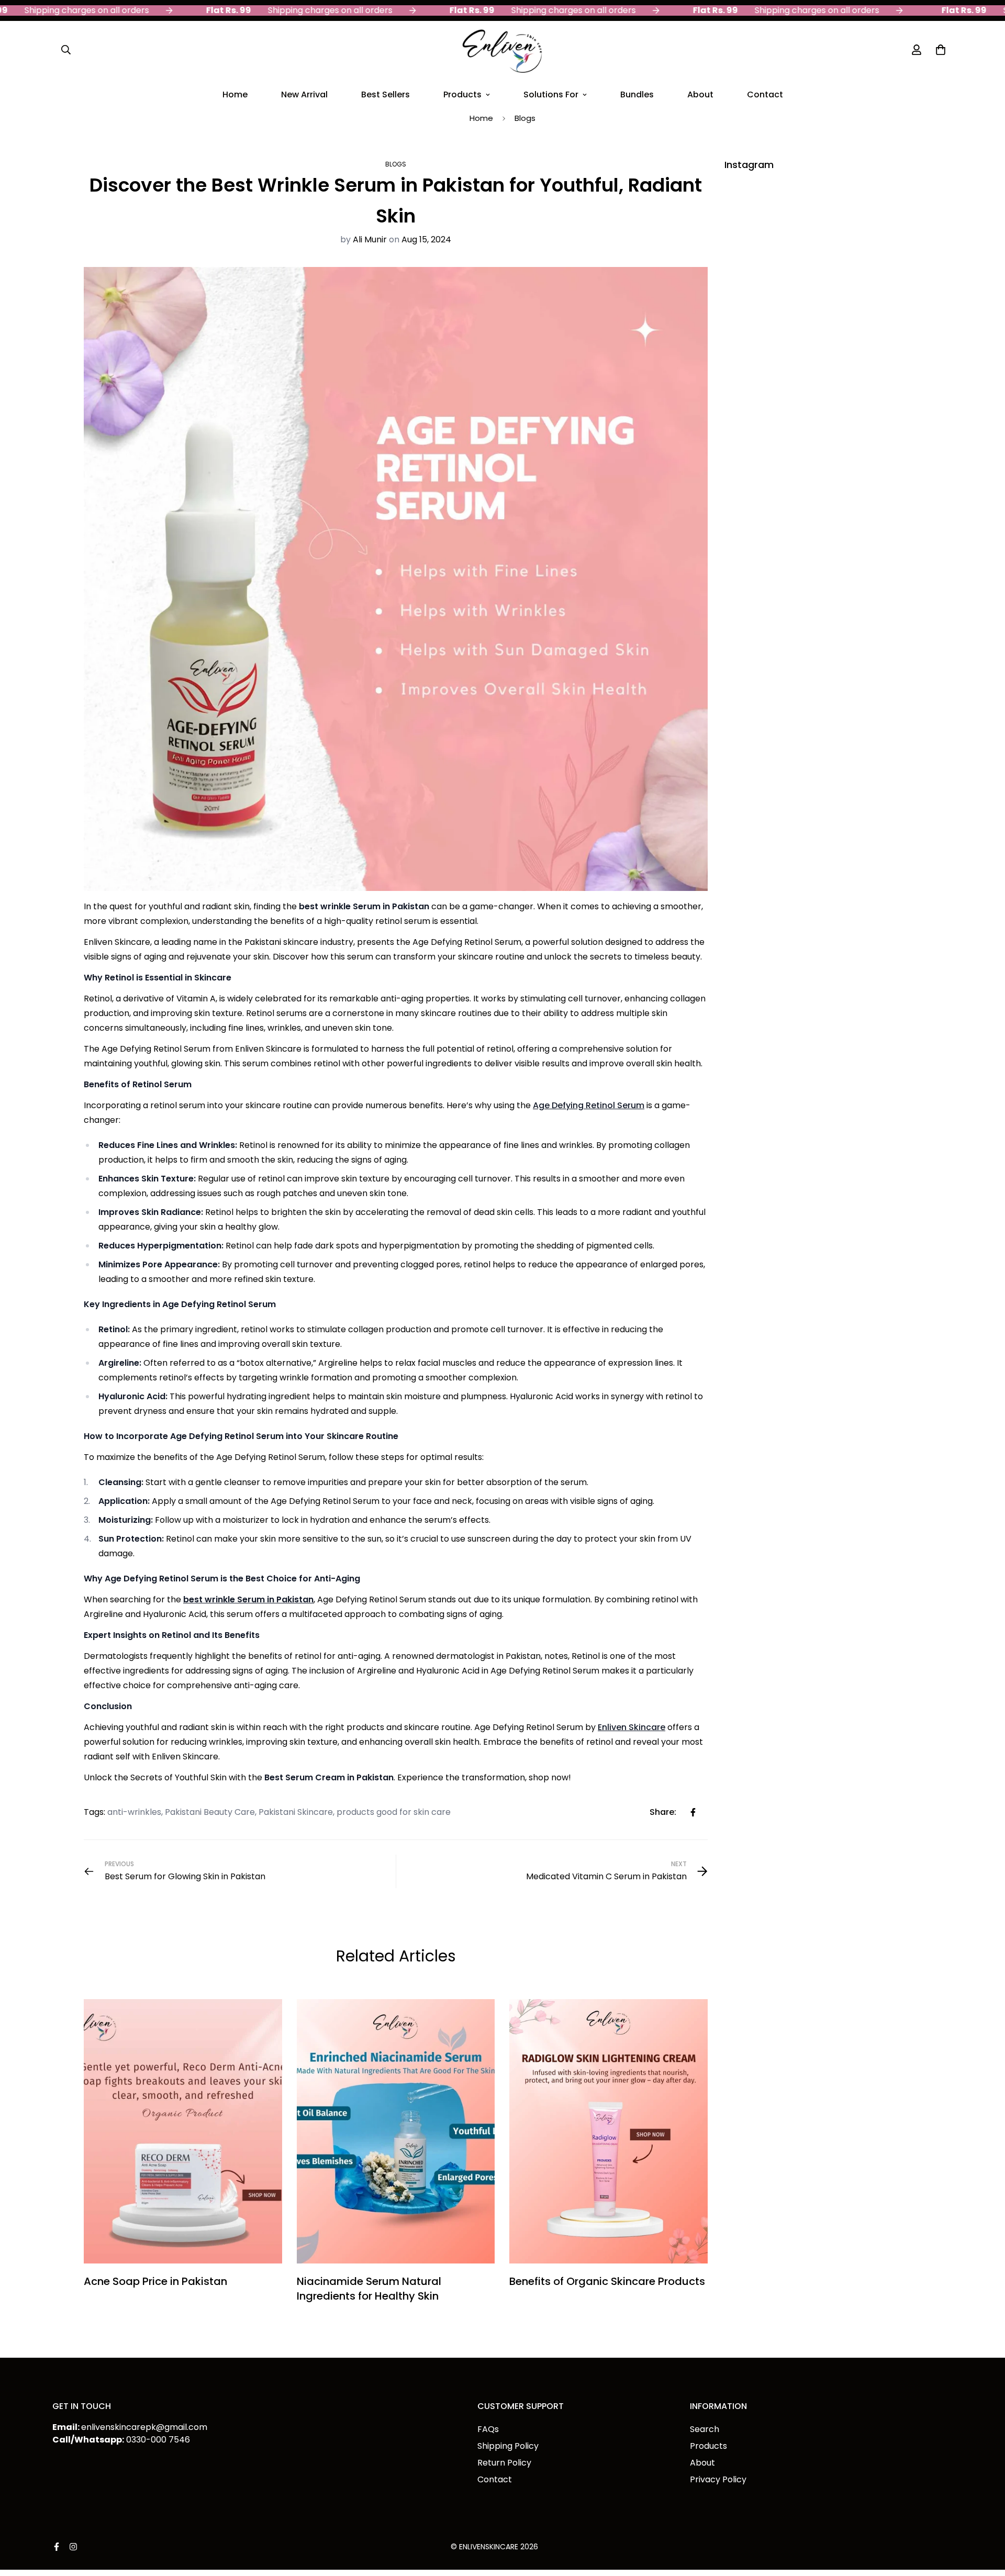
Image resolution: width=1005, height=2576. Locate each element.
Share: (663, 1812)
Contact (765, 94)
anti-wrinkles (134, 1812)
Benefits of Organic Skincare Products (607, 2281)
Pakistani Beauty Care (210, 1812)
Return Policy (504, 2463)
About (700, 94)
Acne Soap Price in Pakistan (155, 2281)
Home (235, 94)
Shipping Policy (508, 2446)
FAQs (488, 2429)
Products (462, 94)
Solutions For (551, 94)
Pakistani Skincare (296, 1812)
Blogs (525, 118)
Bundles (637, 94)
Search (705, 2429)
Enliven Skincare (632, 1727)
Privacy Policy (718, 2479)
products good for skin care (394, 1812)
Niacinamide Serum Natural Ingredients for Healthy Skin (369, 2289)
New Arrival (304, 94)
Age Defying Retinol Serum (589, 1105)
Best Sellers (386, 94)
